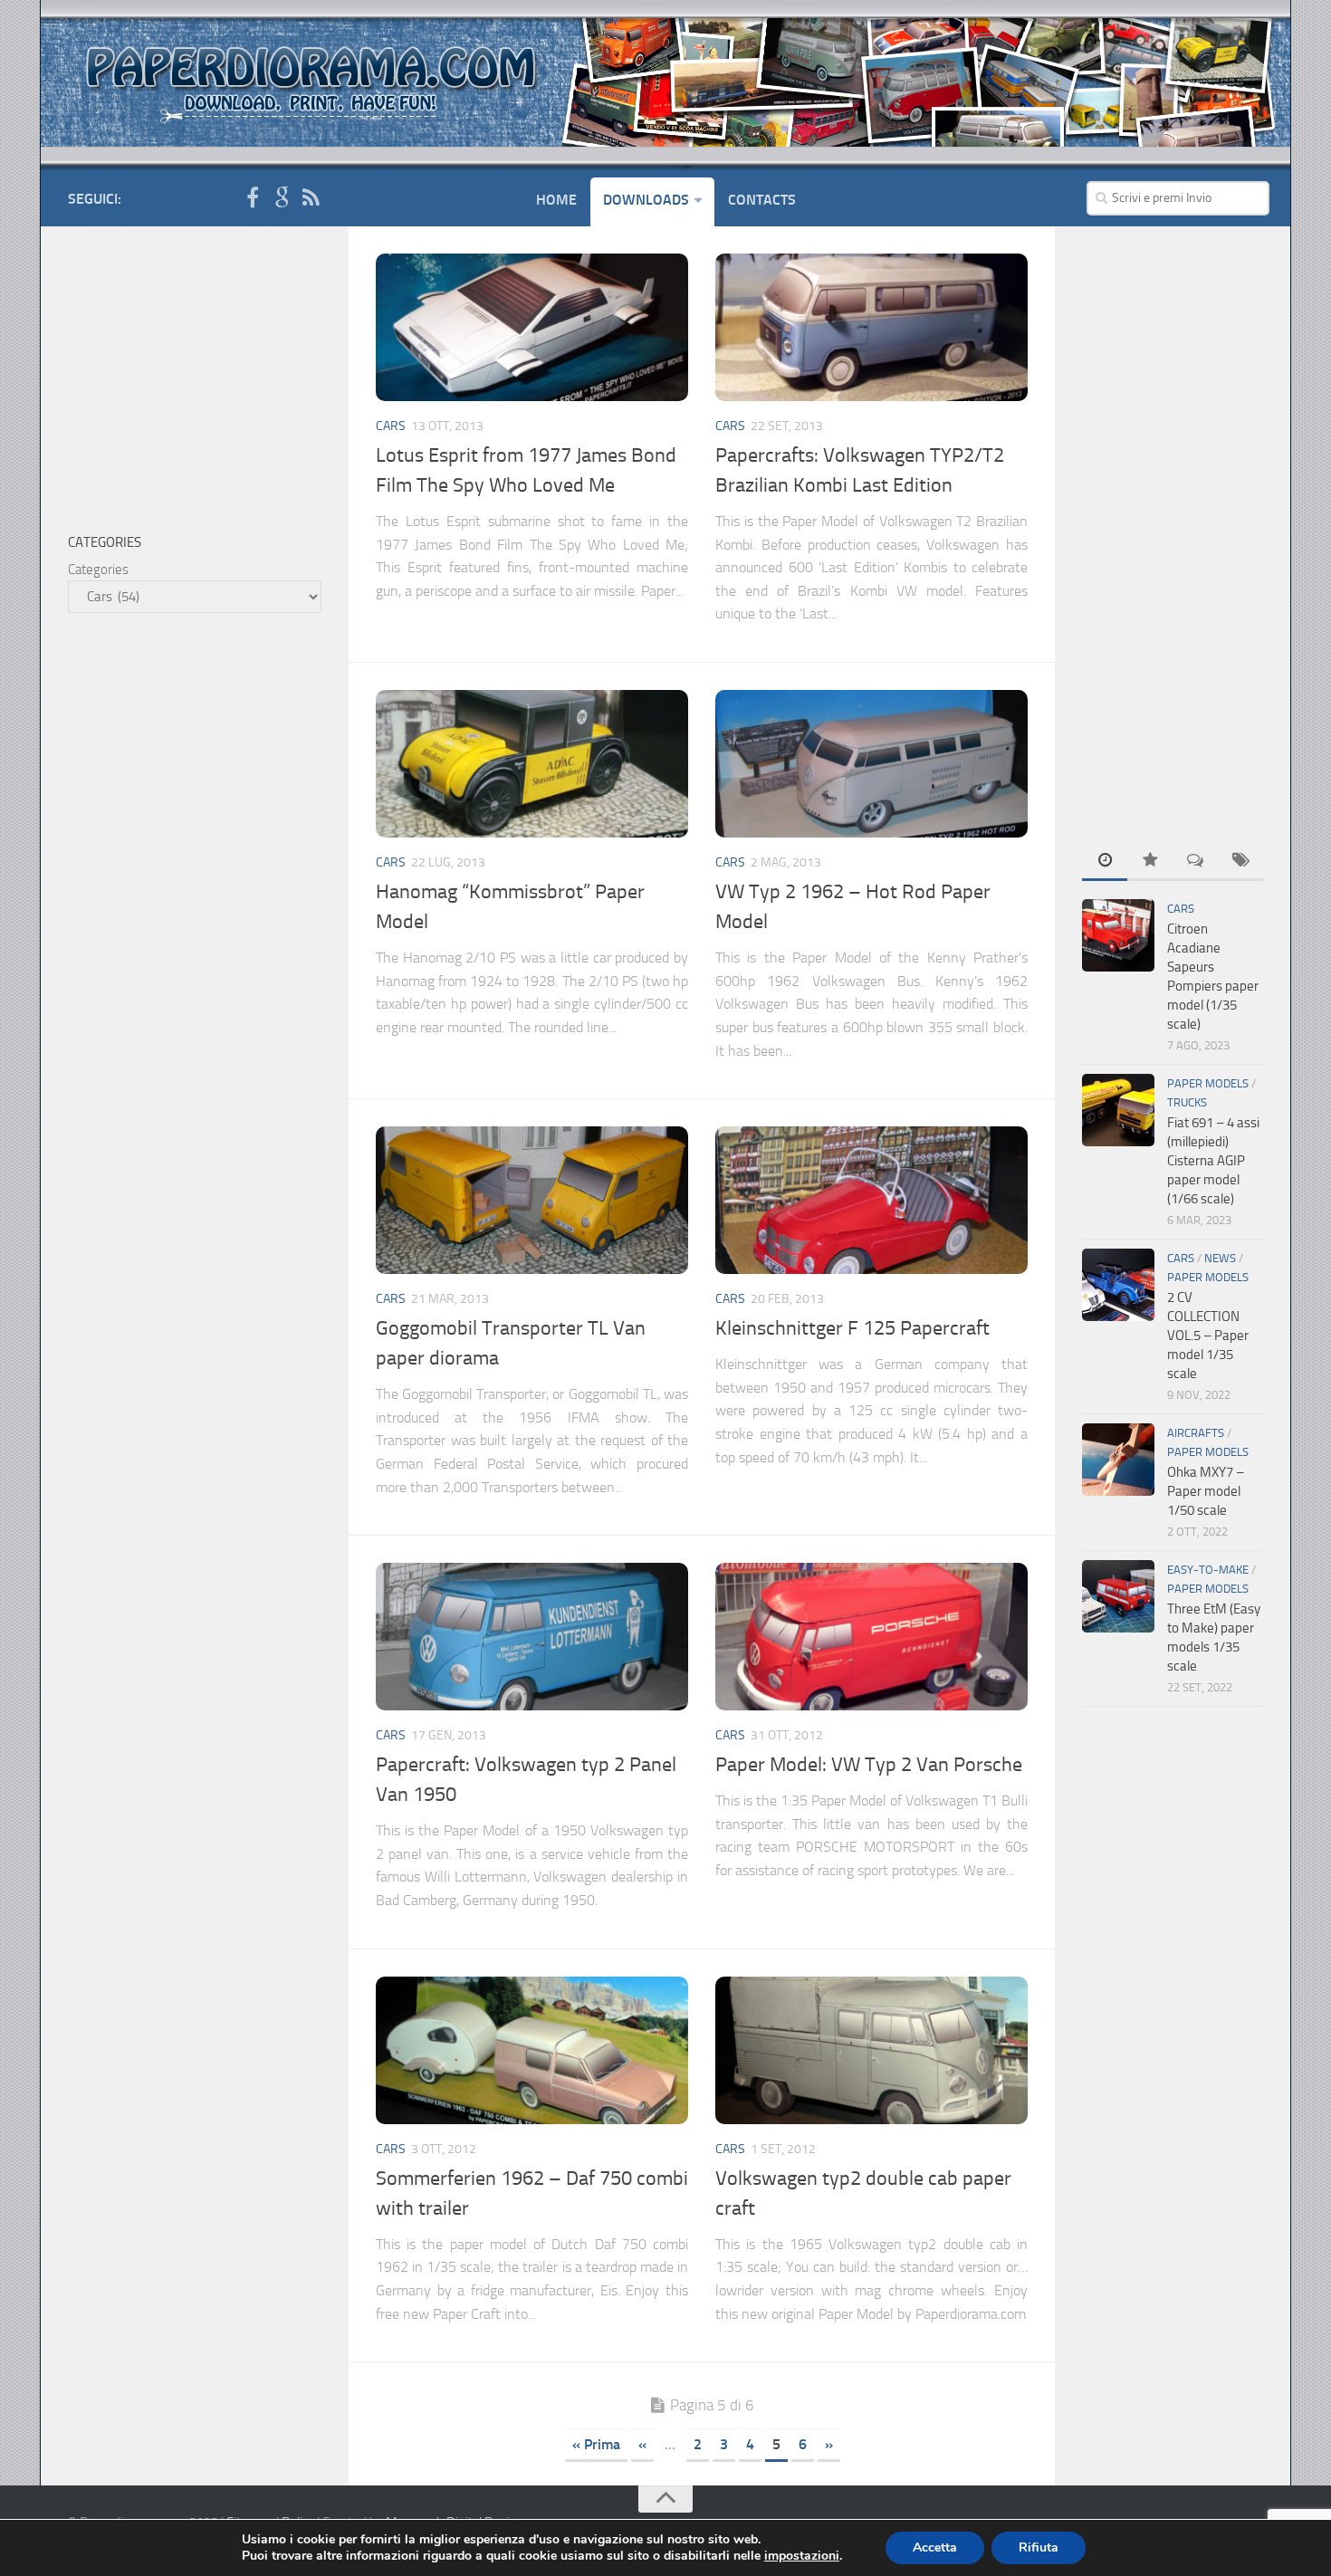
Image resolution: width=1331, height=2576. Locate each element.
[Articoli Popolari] (1150, 862)
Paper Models (1208, 1083)
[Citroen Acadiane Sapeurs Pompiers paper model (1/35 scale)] (1118, 935)
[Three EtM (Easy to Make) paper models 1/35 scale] (1118, 1596)
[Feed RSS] (311, 198)
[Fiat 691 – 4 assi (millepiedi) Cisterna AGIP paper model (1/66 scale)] (1118, 1110)
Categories (98, 570)
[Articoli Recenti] (1105, 862)
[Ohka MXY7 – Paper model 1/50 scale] (1118, 1460)
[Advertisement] (1173, 525)
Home (556, 200)
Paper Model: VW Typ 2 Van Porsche (869, 1765)
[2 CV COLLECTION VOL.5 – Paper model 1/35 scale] (1118, 1285)
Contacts (762, 200)
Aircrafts (1196, 1433)
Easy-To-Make (1208, 1570)
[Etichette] (1240, 862)
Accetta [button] (935, 2547)
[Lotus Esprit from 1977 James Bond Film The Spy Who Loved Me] (532, 327)
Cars (391, 426)
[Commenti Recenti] (1195, 862)
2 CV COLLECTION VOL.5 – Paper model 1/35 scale (1208, 1336)
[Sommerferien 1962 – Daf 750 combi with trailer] (532, 2050)
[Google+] (282, 198)
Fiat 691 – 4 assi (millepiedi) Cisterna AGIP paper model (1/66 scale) (1213, 1161)
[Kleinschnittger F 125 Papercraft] (871, 1200)
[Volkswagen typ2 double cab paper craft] (871, 2050)
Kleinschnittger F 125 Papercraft (852, 1328)
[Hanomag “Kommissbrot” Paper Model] (532, 764)
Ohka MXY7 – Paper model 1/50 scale (1206, 1491)
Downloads (646, 200)
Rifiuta (1039, 2547)
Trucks (1187, 1102)
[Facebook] (253, 198)
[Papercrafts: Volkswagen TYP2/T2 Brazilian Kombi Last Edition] (871, 327)
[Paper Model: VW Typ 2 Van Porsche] (871, 1637)
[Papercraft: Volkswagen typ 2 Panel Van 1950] (532, 1637)
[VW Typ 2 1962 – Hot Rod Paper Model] (871, 764)
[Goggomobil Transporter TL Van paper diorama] (532, 1200)
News (1220, 1258)
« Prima (596, 2444)
